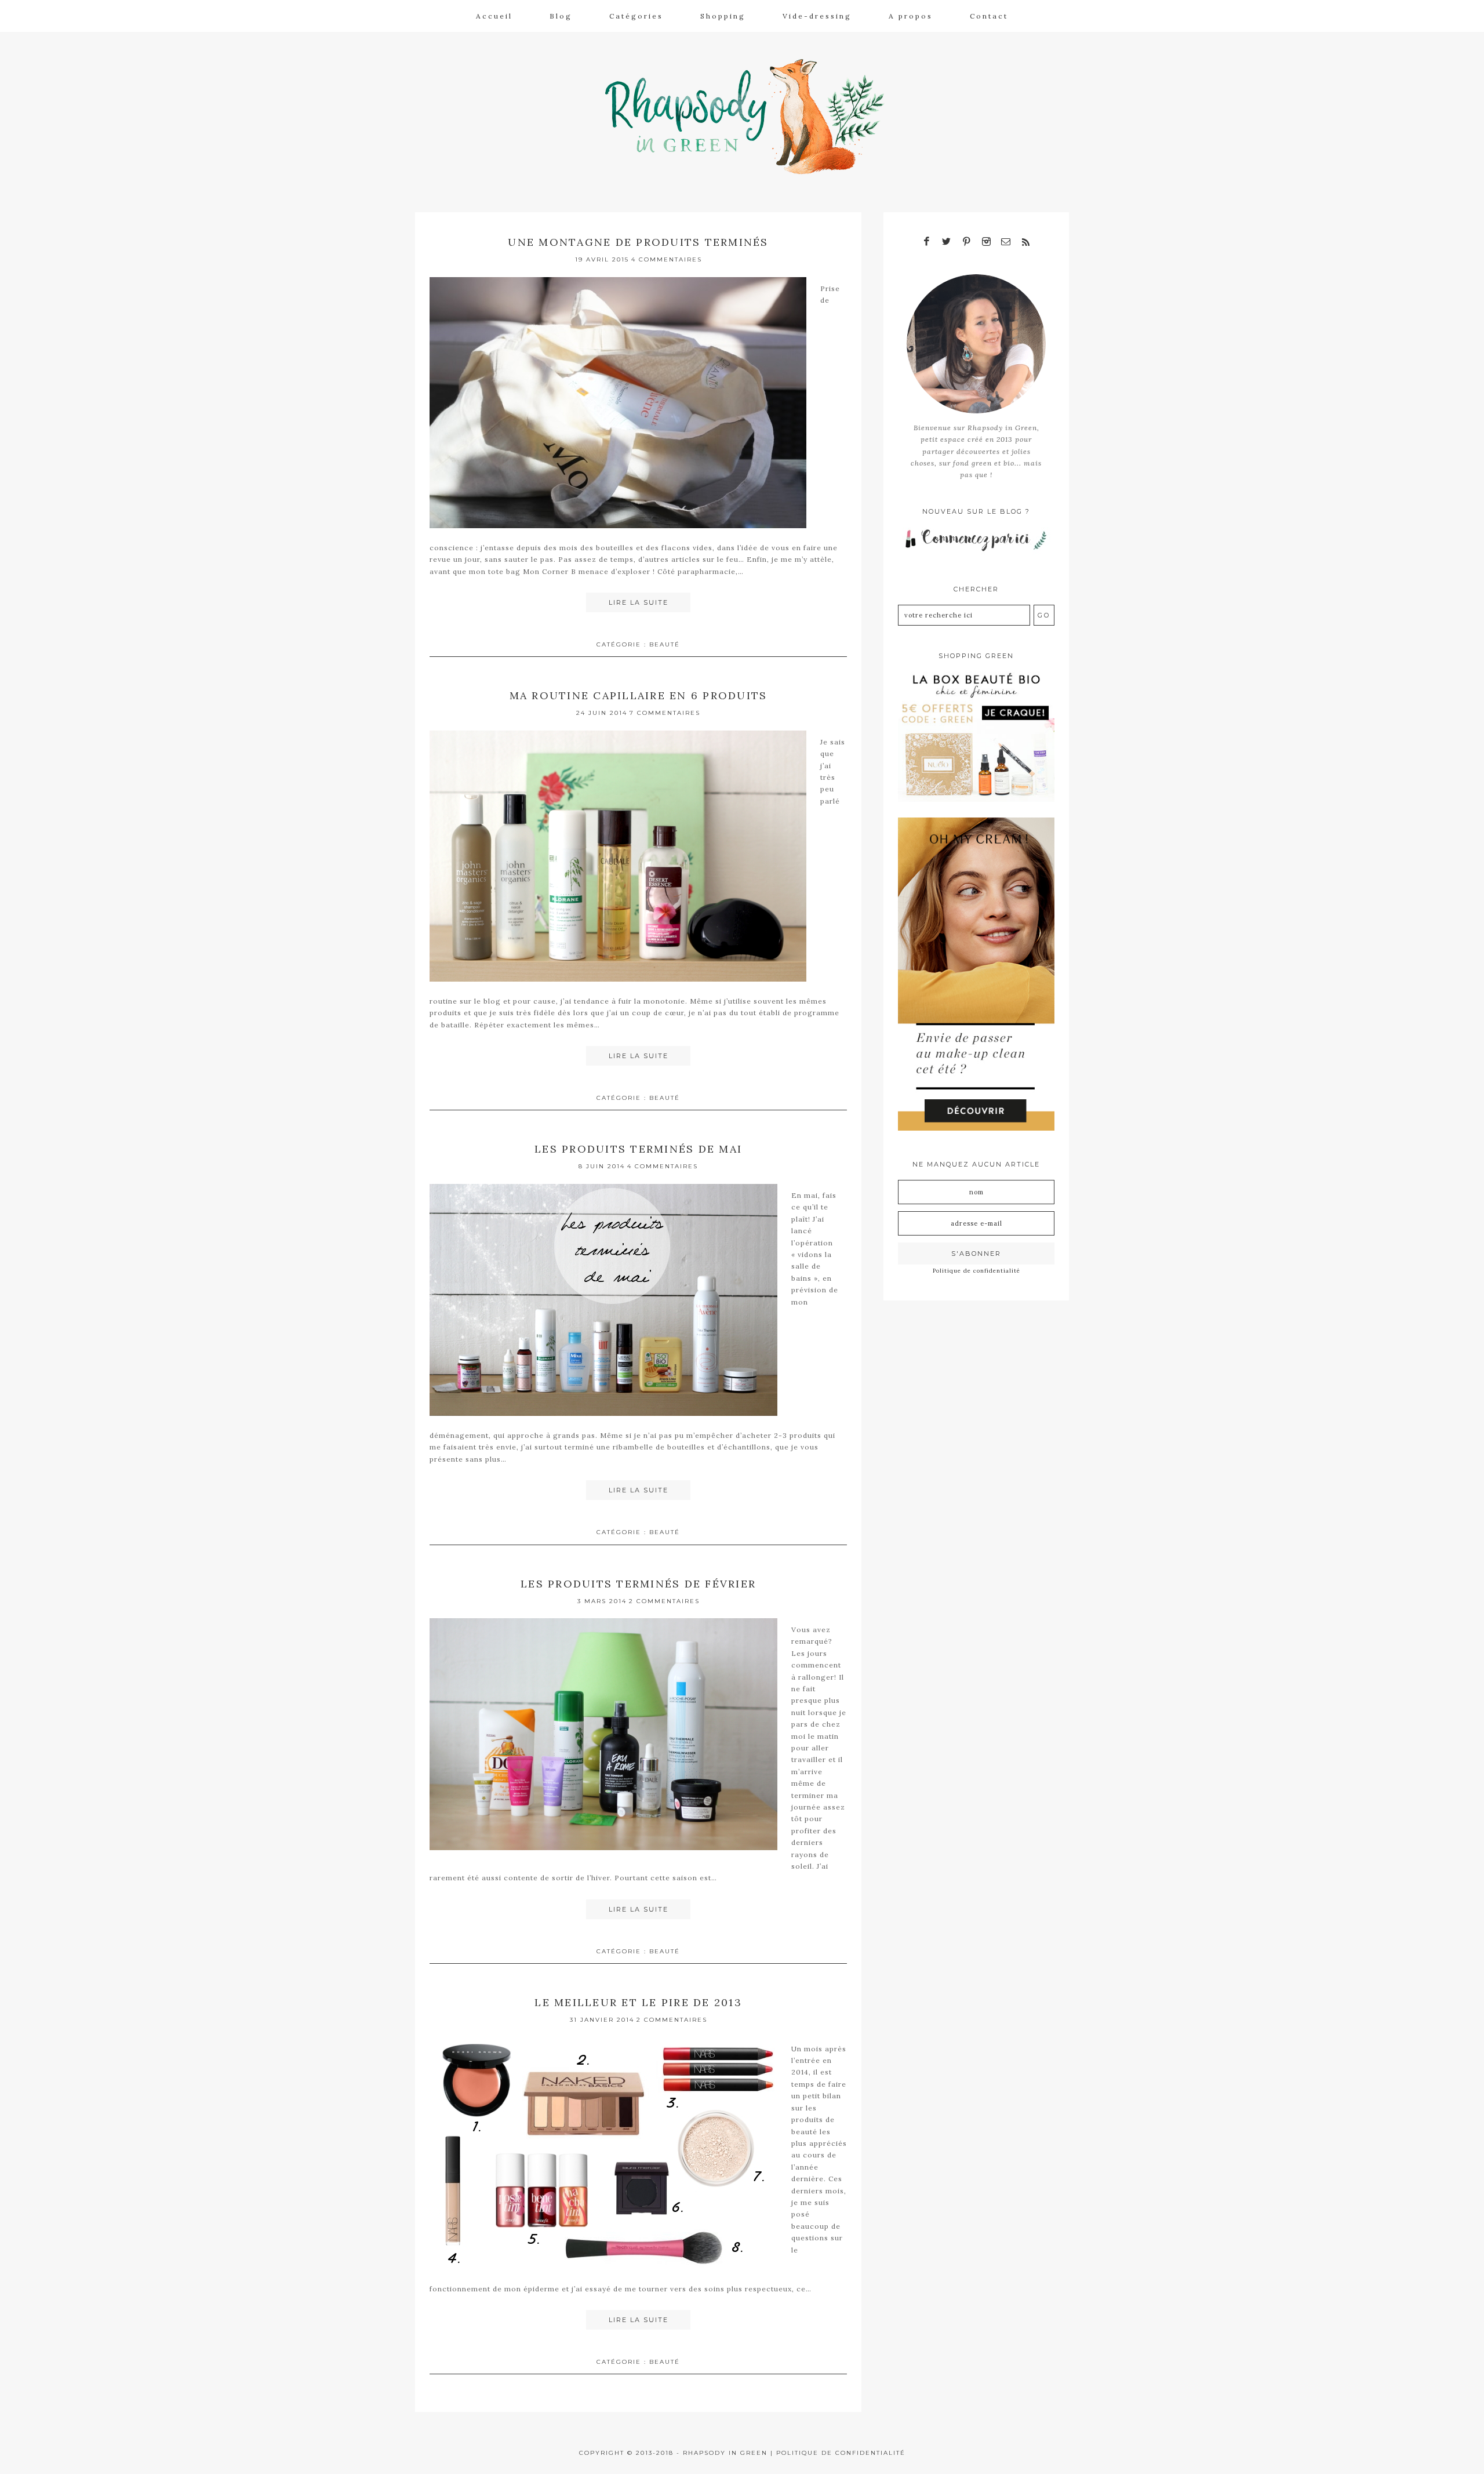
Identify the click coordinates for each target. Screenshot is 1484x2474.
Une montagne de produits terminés (638, 242)
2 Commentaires (664, 1601)
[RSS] (1025, 242)
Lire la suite (639, 602)
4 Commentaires (667, 259)
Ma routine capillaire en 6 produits (639, 695)
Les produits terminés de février (638, 1584)
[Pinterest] (966, 242)
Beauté (665, 644)
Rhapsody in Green (751, 117)
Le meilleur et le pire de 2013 (638, 2002)
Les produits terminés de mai (638, 1149)
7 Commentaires (665, 713)
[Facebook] (927, 242)
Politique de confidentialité (976, 1271)
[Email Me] (1006, 242)
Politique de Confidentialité (841, 2453)
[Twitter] (947, 242)
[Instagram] (986, 242)
